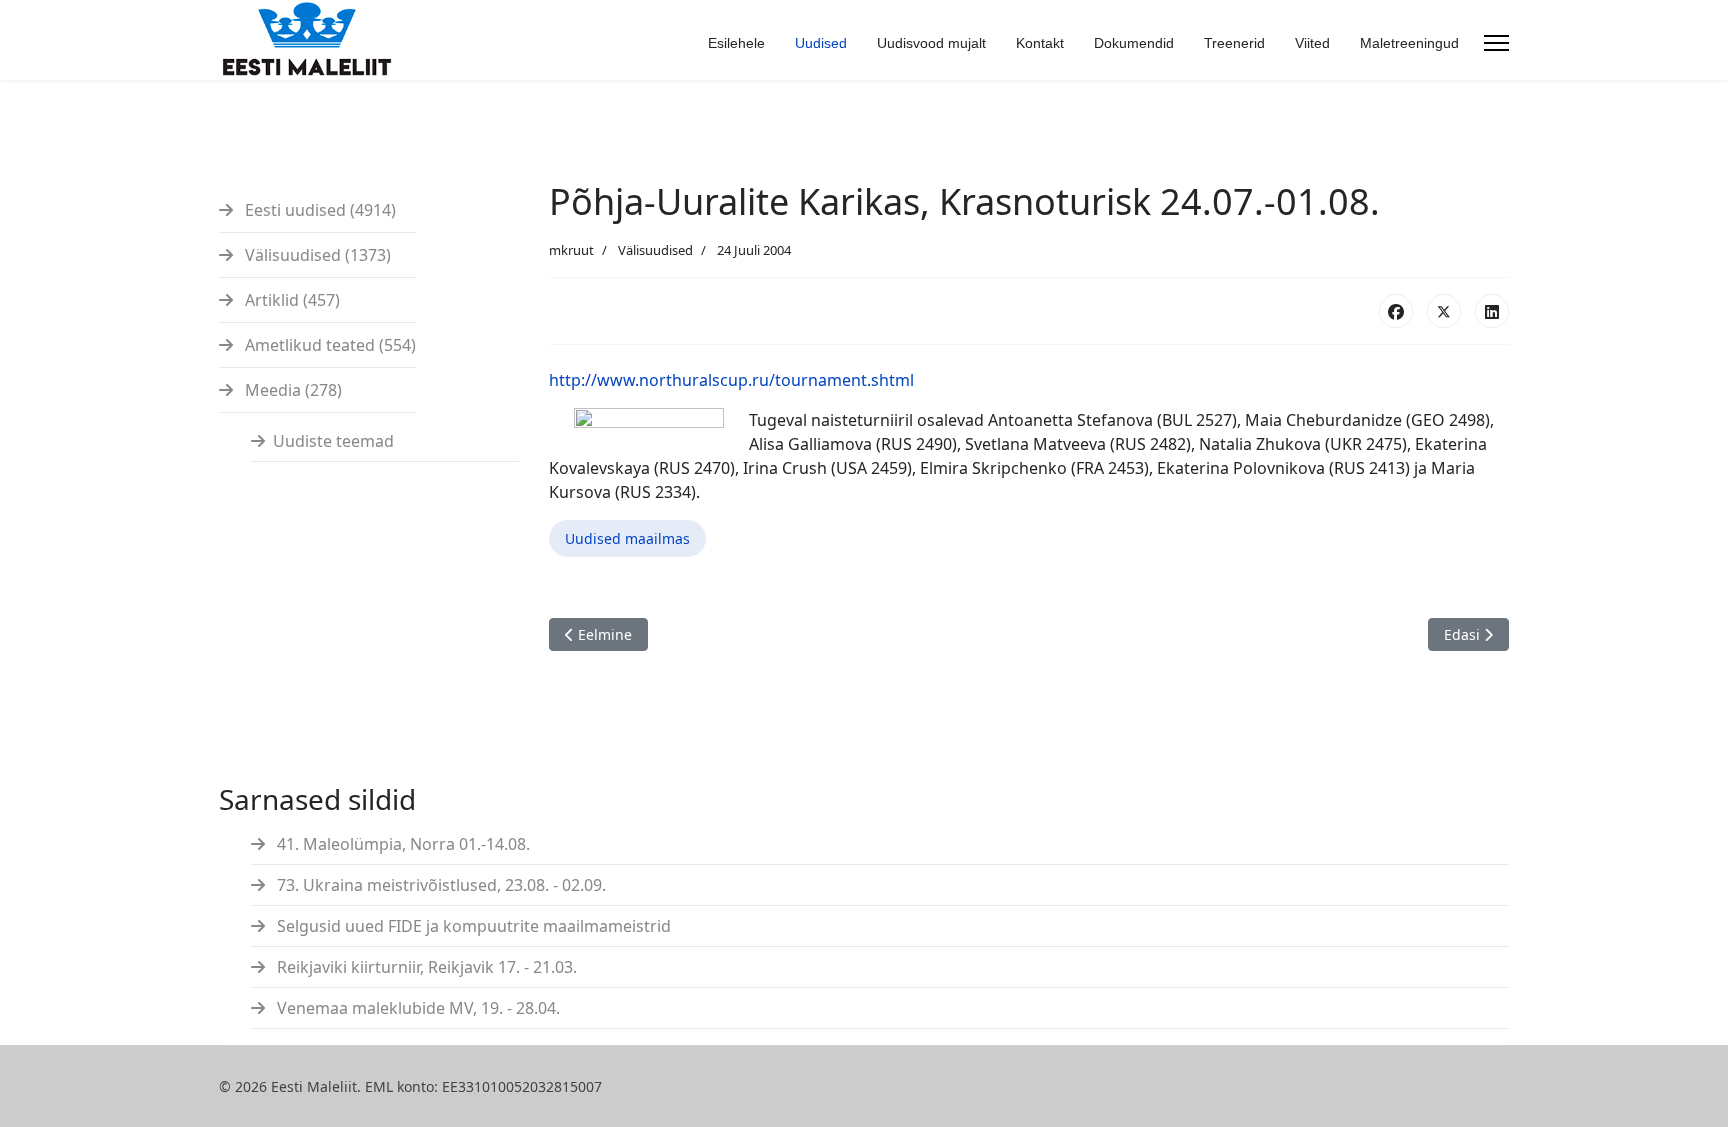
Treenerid (1234, 43)
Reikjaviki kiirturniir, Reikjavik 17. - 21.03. (425, 967)
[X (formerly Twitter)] (1444, 311)
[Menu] (1496, 43)
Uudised (821, 43)
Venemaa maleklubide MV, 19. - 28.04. (416, 1008)
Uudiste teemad (333, 441)
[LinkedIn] (1492, 311)
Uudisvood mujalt (931, 43)
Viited (1312, 43)
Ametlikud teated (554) (328, 345)
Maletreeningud (1409, 43)
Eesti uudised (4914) (318, 210)
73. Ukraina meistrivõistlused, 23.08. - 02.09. (439, 885)
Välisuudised (655, 250)
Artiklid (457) (290, 300)
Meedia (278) (291, 390)
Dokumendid (1134, 43)
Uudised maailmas (627, 538)
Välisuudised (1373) (316, 255)
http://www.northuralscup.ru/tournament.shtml (731, 380)
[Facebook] (1396, 311)
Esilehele (736, 43)
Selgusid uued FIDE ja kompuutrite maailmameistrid (472, 926)
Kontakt (1040, 43)
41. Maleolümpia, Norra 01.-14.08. (401, 844)
